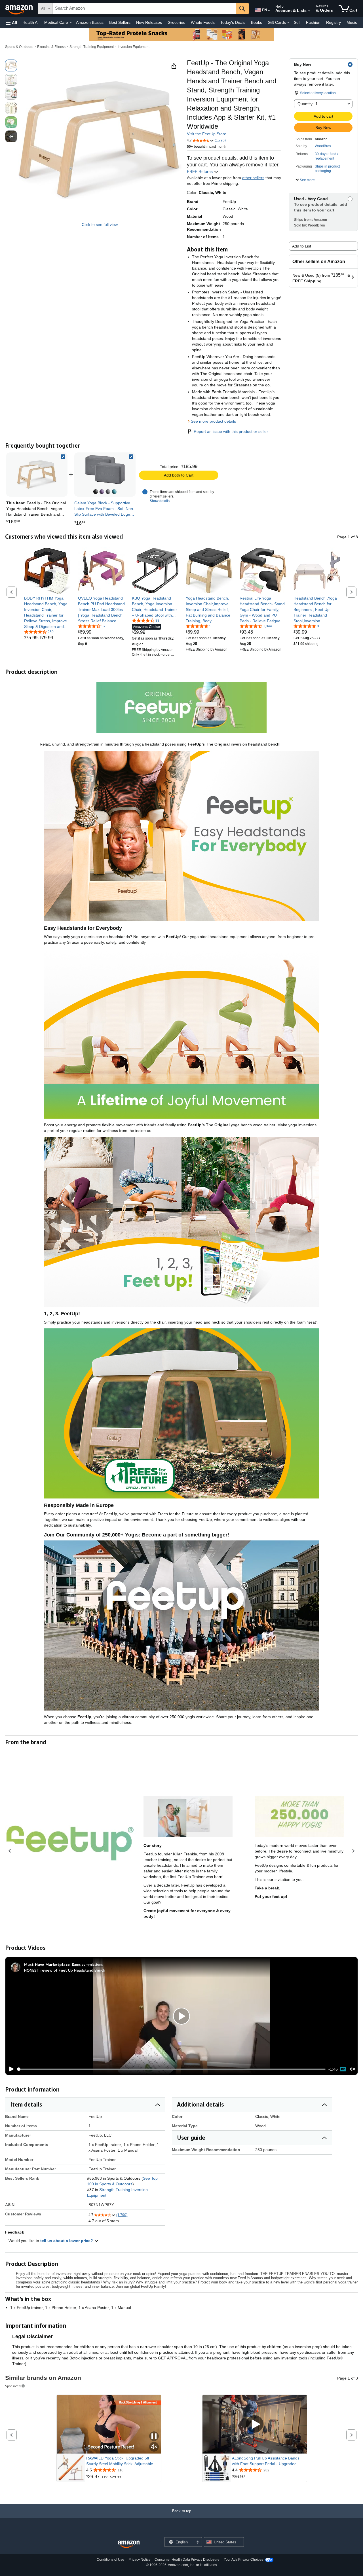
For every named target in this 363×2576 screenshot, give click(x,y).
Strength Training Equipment (92, 47)
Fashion (313, 22)
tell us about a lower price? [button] (67, 2241)
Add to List (302, 246)
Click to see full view (100, 225)
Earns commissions (87, 1964)
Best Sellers (120, 22)
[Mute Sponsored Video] (154, 2447)
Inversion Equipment (134, 47)
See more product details (213, 421)
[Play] (10, 2069)
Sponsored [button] (13, 2386)
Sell (297, 22)
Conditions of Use (110, 2560)
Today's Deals (233, 22)
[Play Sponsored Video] (255, 2424)
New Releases (149, 22)
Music (352, 22)
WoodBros (323, 146)
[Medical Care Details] (71, 23)
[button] (11, 23)
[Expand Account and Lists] (309, 11)
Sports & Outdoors (19, 47)
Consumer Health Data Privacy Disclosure (187, 2560)
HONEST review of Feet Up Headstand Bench (65, 1970)
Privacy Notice (140, 2560)
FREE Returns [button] (200, 172)
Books (257, 22)
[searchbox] (144, 9)
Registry (334, 22)
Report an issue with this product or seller (231, 431)
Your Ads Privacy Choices (243, 2560)
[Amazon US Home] (129, 2544)
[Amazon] (20, 9)
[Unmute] (353, 2069)
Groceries (176, 22)
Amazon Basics (90, 22)
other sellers (253, 178)
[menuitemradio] (343, 2069)
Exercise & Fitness (51, 47)
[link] (105, 475)
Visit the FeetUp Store (207, 134)
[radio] (11, 65)
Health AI (30, 22)
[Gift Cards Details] (288, 23)
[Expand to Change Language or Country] (269, 11)
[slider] (171, 2069)
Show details (160, 501)
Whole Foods (203, 22)
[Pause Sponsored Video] (154, 2437)
